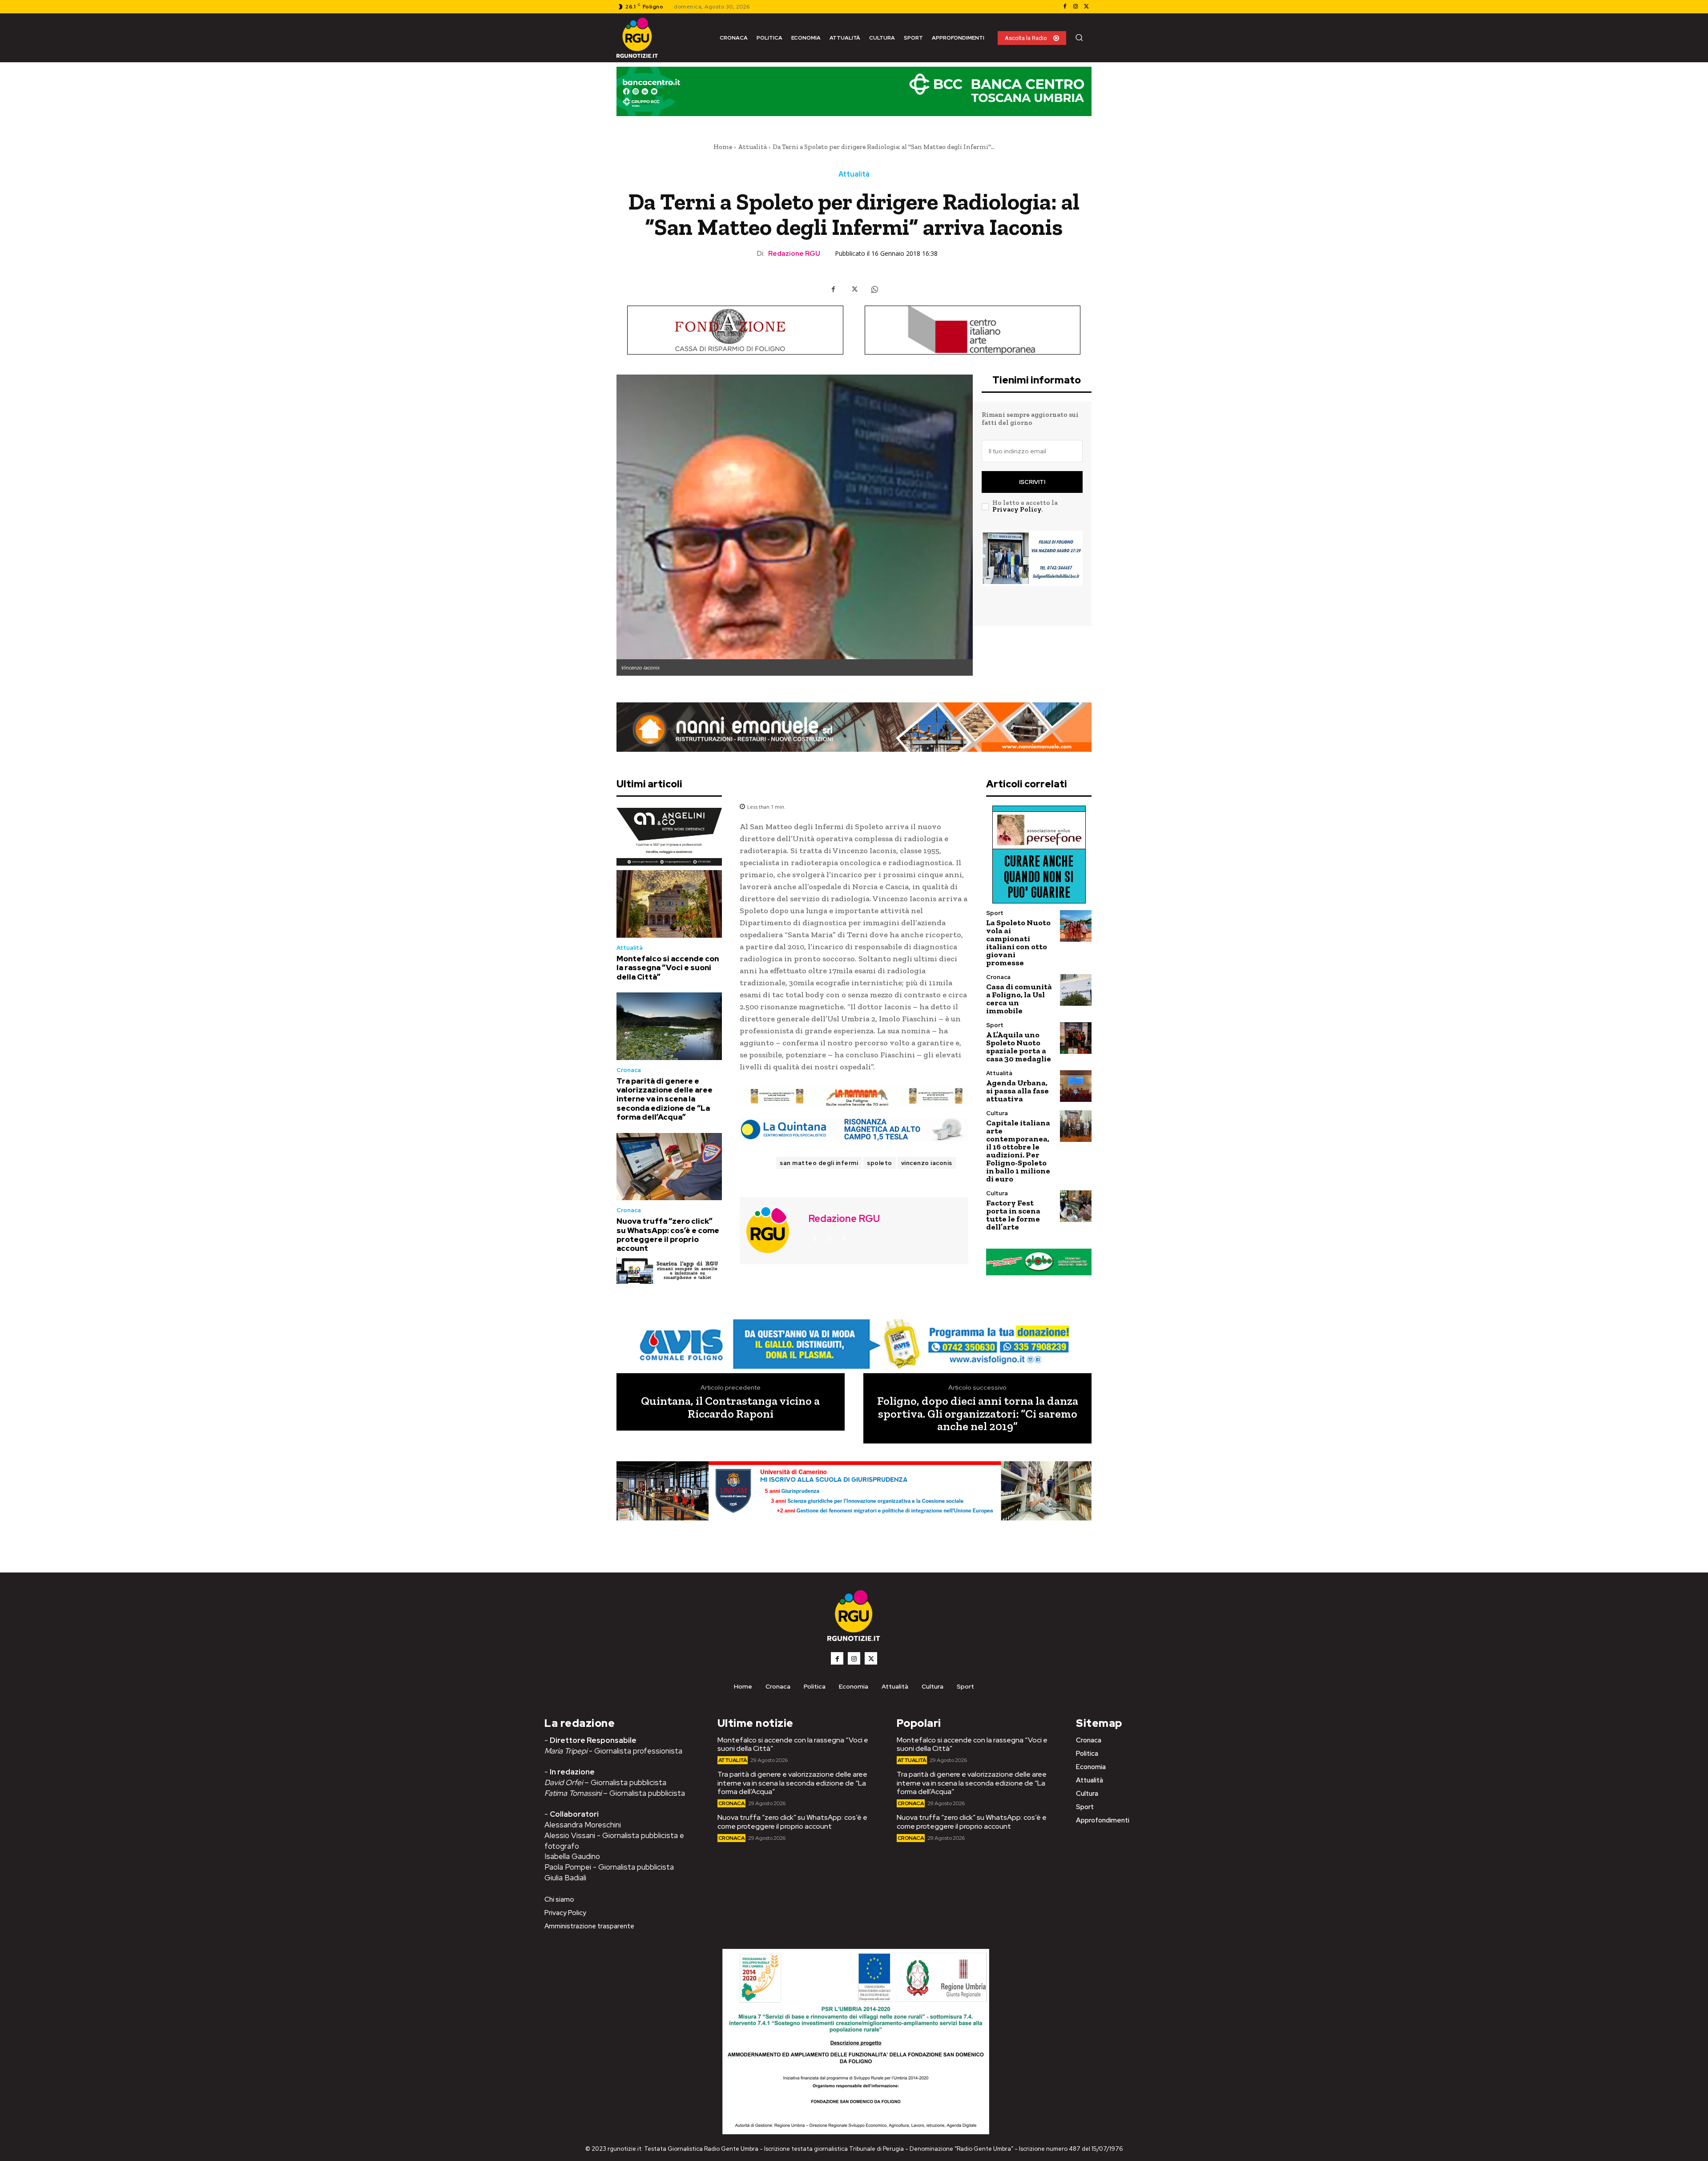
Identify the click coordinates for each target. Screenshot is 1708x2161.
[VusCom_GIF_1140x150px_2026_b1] (854, 98)
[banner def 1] (854, 1501)
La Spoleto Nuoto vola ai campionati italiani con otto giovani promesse (1018, 943)
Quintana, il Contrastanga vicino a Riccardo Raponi (730, 1407)
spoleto (880, 1163)
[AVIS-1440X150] (854, 1097)
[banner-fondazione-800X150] (735, 330)
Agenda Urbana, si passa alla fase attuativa (1017, 1091)
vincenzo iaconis (927, 1163)
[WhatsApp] (874, 289)
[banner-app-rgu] (669, 1271)
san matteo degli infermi (819, 1163)
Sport (995, 913)
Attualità (752, 147)
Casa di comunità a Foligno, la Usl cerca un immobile (1019, 999)
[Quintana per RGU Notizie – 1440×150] (854, 1129)
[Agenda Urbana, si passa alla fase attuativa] (1076, 1086)
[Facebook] (1065, 7)
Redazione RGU (794, 254)
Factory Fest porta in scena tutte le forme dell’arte (1013, 1215)
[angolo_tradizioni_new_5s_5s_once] (669, 837)
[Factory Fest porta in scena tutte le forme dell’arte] (1076, 1206)
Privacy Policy (1017, 509)
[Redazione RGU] (773, 1230)
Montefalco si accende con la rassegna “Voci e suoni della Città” (668, 968)
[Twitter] (1086, 7)
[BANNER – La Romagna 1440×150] (854, 1344)
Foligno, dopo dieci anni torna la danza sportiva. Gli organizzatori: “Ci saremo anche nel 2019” (978, 1414)
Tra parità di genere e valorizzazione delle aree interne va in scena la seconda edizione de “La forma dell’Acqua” (665, 1099)
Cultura (997, 1113)
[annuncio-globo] (1039, 1262)
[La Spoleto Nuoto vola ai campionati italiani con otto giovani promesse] (1076, 926)
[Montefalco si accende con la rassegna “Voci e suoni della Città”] (669, 904)
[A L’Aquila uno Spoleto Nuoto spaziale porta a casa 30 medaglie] (1076, 1038)
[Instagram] (1076, 7)
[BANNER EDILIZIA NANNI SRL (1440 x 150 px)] (854, 727)
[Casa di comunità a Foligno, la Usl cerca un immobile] (1076, 990)
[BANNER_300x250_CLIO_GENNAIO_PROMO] (1032, 573)
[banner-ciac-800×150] (973, 330)
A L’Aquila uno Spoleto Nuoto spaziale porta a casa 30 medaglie (1019, 1047)
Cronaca (629, 1070)
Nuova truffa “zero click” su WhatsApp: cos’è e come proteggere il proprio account (668, 1235)
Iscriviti (1032, 482)
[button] (1079, 37)
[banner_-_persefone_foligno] (1039, 855)
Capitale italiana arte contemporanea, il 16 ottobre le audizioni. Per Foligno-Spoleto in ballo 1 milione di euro (1018, 1151)
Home (723, 147)
